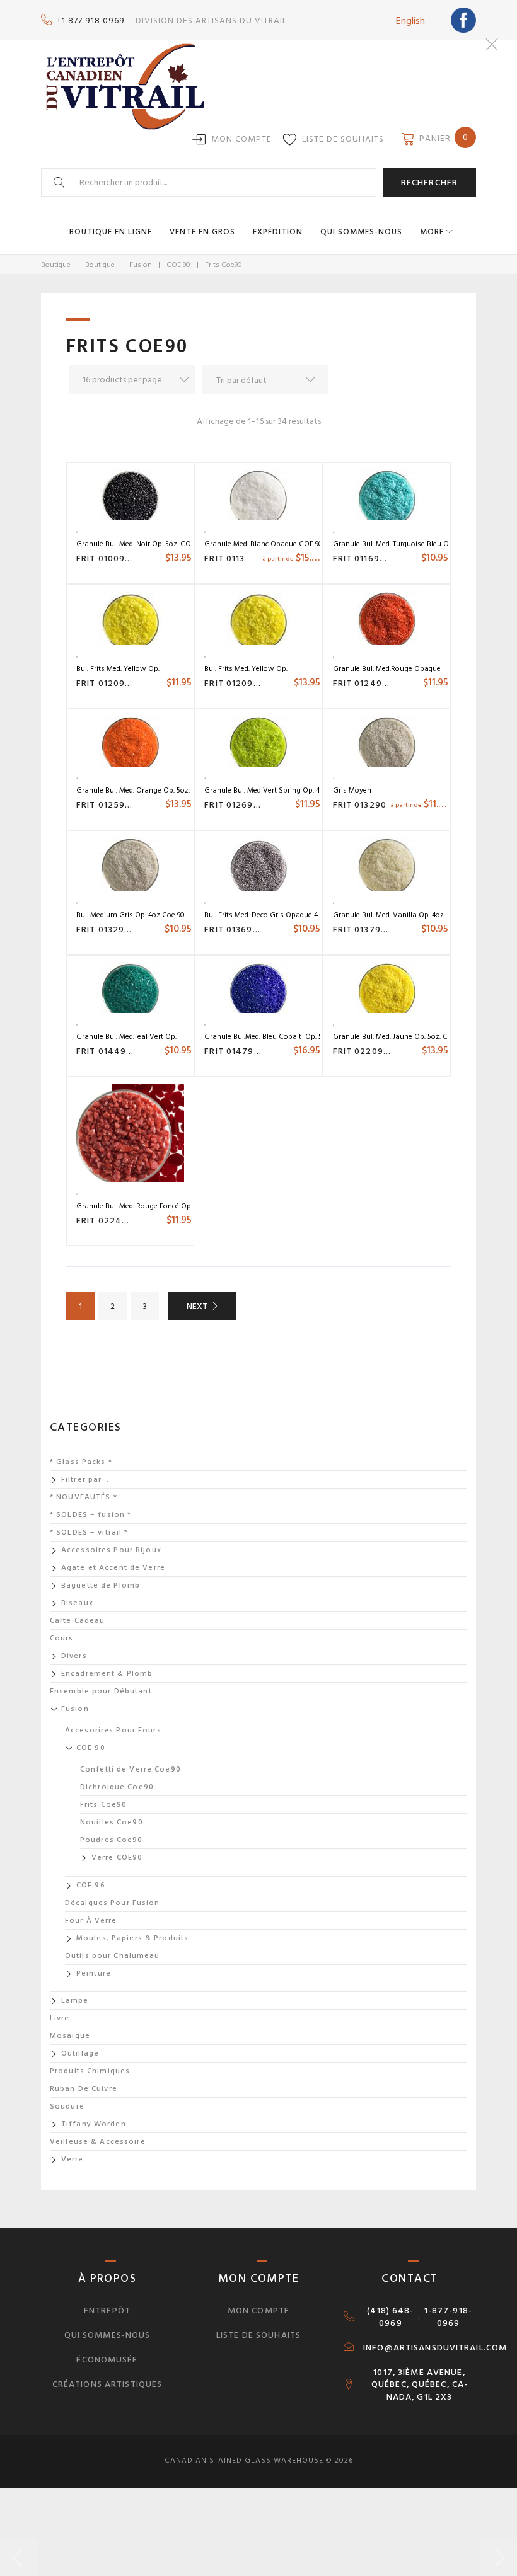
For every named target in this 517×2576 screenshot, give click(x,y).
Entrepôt (107, 2310)
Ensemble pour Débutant (101, 1691)
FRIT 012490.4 (365, 683)
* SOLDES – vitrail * (89, 1532)
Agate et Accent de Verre (113, 1568)
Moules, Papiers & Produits (132, 1938)
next (197, 1306)
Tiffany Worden (94, 2124)
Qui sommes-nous (361, 232)
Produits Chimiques (90, 2071)
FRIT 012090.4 (108, 683)
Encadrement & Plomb (107, 1674)
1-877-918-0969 (448, 2317)
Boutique (56, 265)
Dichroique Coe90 (117, 1787)
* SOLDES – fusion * (90, 1515)
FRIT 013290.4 (108, 930)
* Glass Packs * (81, 1462)
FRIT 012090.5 (236, 683)
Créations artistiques (107, 2384)
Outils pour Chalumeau (113, 1956)
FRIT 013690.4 (236, 930)
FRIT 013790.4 (364, 930)
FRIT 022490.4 (109, 1221)
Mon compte (241, 139)
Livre (60, 2018)
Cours (62, 1638)
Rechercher (429, 182)
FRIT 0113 (224, 558)
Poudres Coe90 (112, 1840)
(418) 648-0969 (390, 2317)
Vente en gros (202, 232)
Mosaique (70, 2036)
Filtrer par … (87, 1480)
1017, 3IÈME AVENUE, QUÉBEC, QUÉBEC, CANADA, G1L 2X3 (419, 2385)
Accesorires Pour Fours (113, 1730)
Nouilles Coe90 (112, 1822)
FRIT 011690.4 (364, 558)
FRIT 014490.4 (109, 1051)
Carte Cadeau (77, 1621)
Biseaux (77, 1603)
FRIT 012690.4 (236, 805)
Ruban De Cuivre (84, 2089)
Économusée (107, 2360)
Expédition (278, 232)
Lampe (75, 2001)
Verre (73, 2159)
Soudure (67, 2106)
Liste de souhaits (343, 139)
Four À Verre (91, 1921)
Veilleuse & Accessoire (98, 2142)
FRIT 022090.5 (365, 1051)
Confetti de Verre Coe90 (131, 1769)
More (432, 232)
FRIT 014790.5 (236, 1051)
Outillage (80, 2053)
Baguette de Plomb (101, 1585)
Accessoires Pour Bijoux (111, 1550)
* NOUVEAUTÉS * (84, 1497)
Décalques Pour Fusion (113, 1903)
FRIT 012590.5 (108, 805)
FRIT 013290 (360, 805)
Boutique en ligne (111, 232)
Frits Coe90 (103, 1805)
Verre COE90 (117, 1858)
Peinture (94, 1973)
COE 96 (91, 1885)
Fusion (141, 265)
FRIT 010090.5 (108, 558)
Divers (74, 1656)
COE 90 (178, 265)
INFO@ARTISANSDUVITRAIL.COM (435, 2348)
